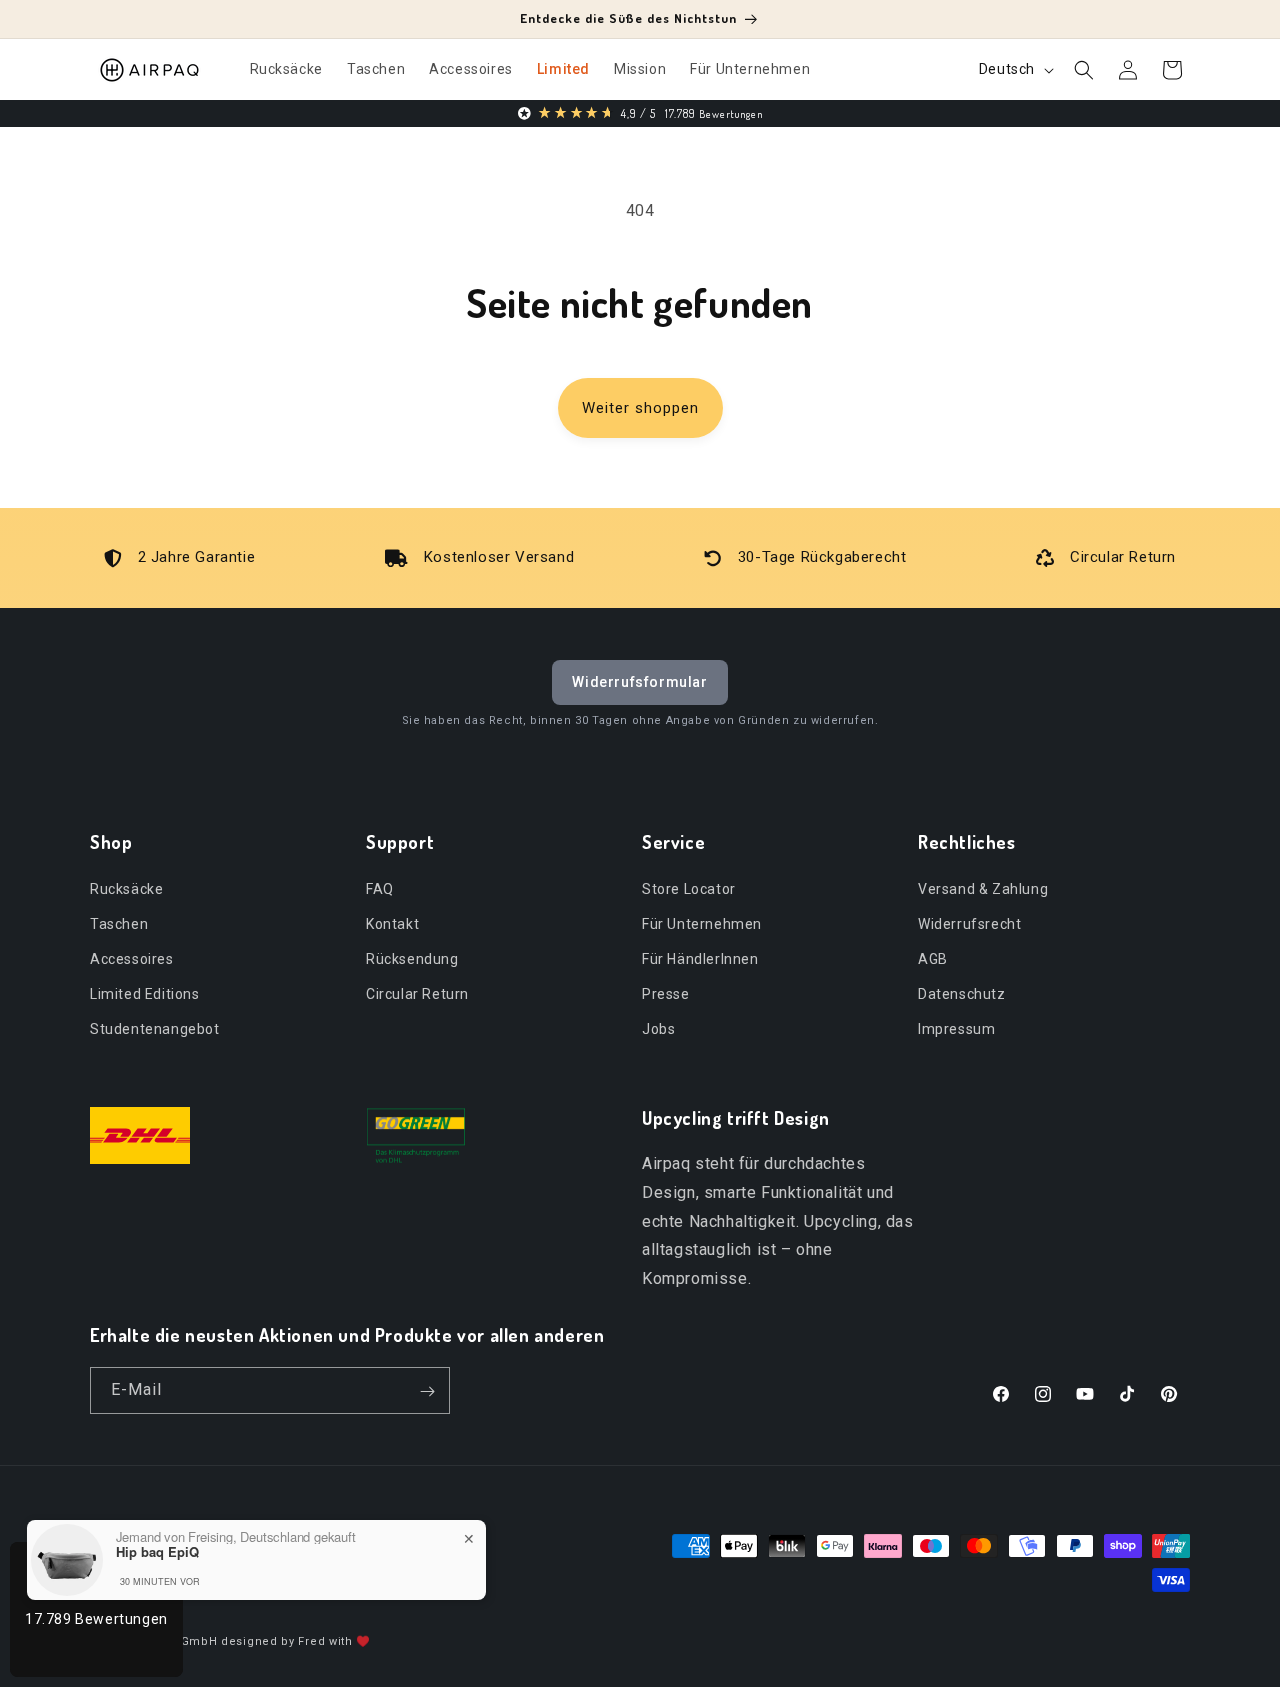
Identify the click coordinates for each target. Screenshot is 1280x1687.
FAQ (380, 888)
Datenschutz (962, 994)
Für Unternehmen (702, 923)
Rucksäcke (126, 888)
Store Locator (689, 888)
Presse (666, 994)
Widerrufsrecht (969, 923)
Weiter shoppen (640, 408)
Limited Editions (145, 994)
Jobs (658, 1029)
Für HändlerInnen (700, 958)
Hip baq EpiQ (157, 1552)
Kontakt (392, 923)
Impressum (956, 1029)
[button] (1084, 70)
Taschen (119, 923)
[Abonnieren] (427, 1391)
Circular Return (417, 994)
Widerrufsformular (639, 682)
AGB (933, 958)
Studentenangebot (155, 1029)
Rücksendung (412, 958)
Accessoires (132, 958)
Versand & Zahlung (983, 888)
